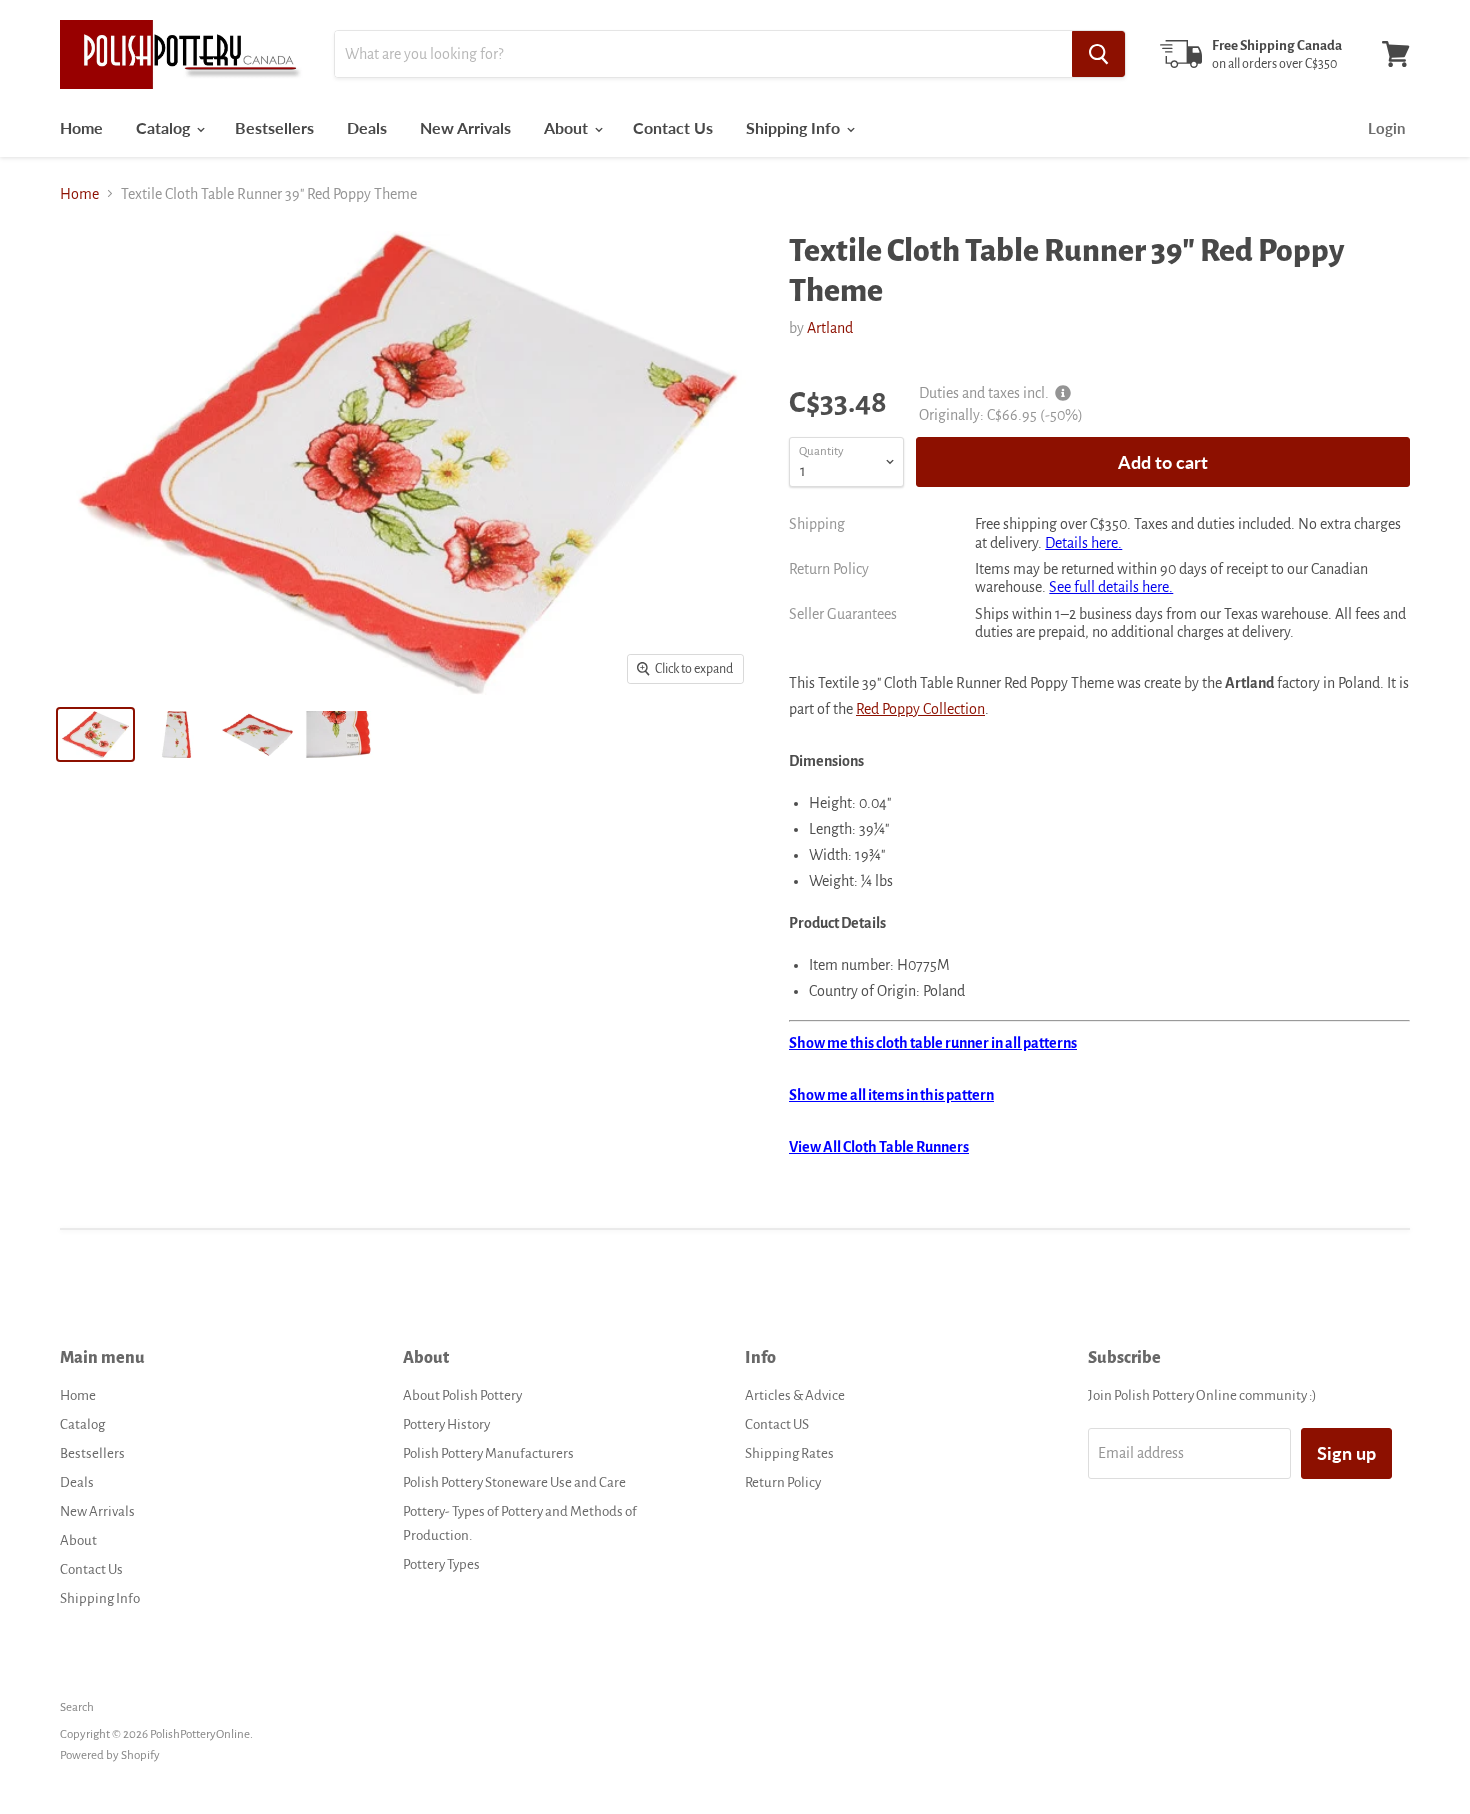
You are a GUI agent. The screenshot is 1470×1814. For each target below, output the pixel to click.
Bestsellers (274, 127)
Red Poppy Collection (920, 709)
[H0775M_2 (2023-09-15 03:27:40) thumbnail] (257, 734)
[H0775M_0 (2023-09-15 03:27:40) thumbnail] (338, 734)
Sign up (1346, 1453)
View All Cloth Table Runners (879, 1147)
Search (77, 1707)
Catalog (165, 127)
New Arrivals (465, 127)
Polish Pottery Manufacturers (488, 1453)
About (568, 127)
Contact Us (673, 127)
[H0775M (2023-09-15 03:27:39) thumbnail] (95, 734)
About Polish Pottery (462, 1395)
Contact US (777, 1424)
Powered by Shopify (110, 1755)
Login (1386, 128)
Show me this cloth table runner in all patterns (933, 1043)
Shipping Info (795, 127)
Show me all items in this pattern (891, 1095)
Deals (367, 127)
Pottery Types (441, 1564)
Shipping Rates (789, 1453)
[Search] (1098, 54)
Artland (830, 328)
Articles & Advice (795, 1395)
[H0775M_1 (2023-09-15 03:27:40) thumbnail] (176, 734)
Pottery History (446, 1424)
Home (81, 127)
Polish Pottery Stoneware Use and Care (514, 1482)
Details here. (1083, 543)
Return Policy (783, 1482)
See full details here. (1111, 587)
